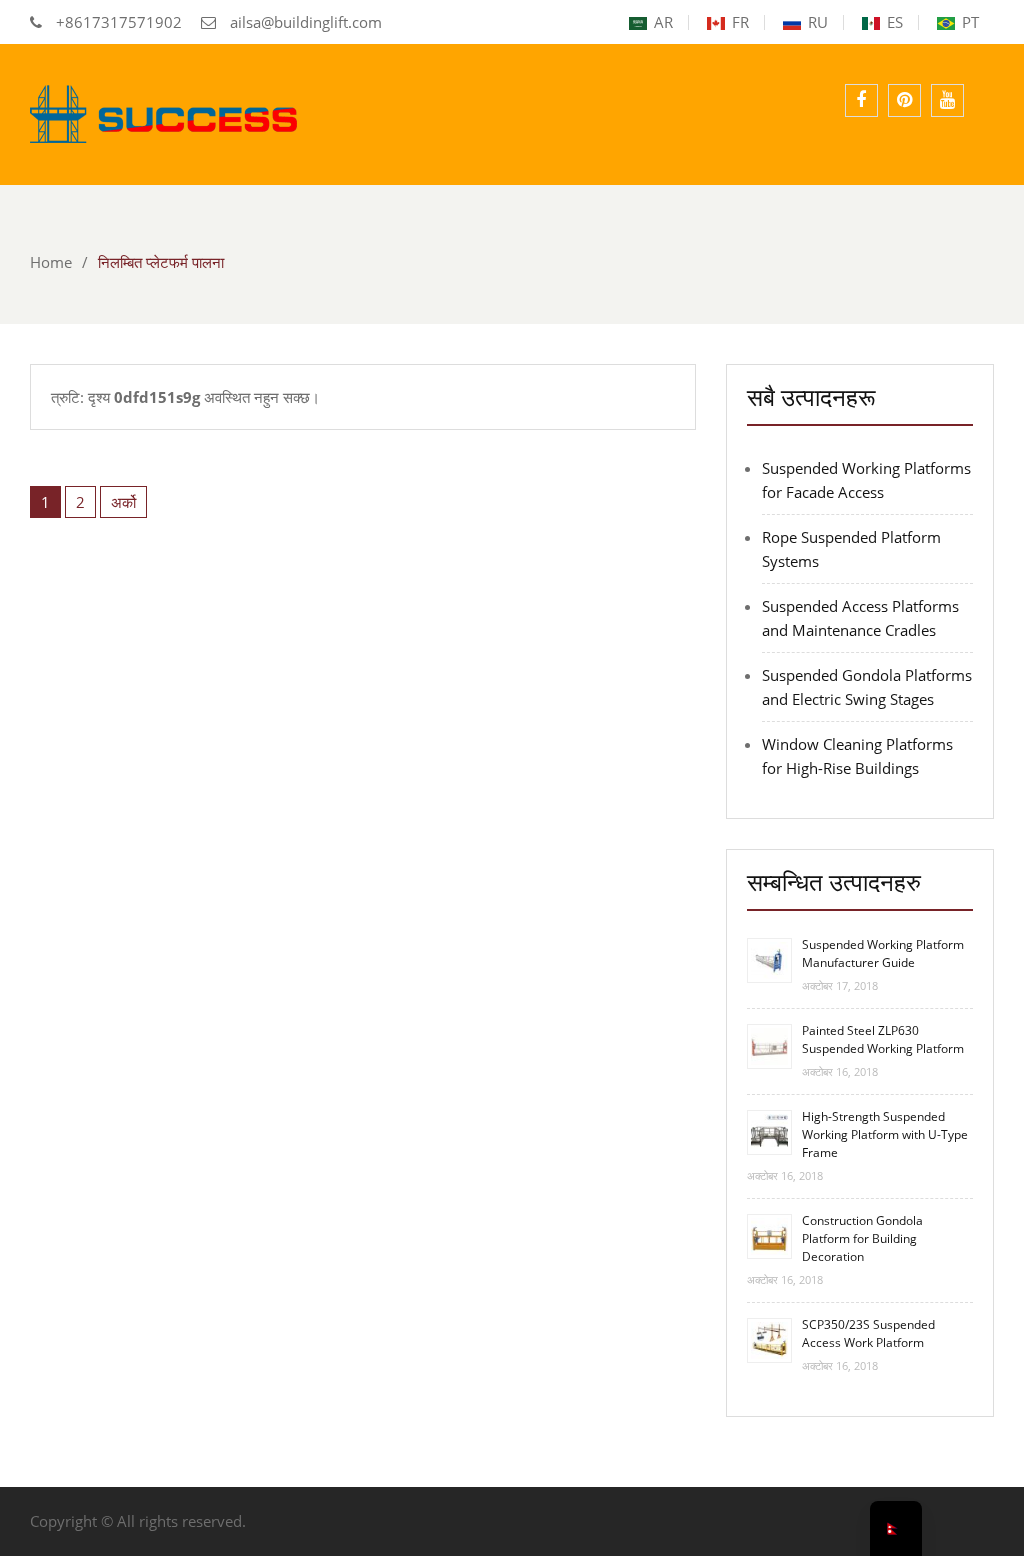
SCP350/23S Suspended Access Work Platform (868, 1333)
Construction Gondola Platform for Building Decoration (862, 1238)
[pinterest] (904, 100)
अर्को (123, 502)
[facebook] (861, 100)
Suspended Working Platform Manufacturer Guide (883, 953)
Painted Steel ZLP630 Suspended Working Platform (883, 1039)
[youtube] (947, 100)
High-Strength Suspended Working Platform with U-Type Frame (885, 1134)
